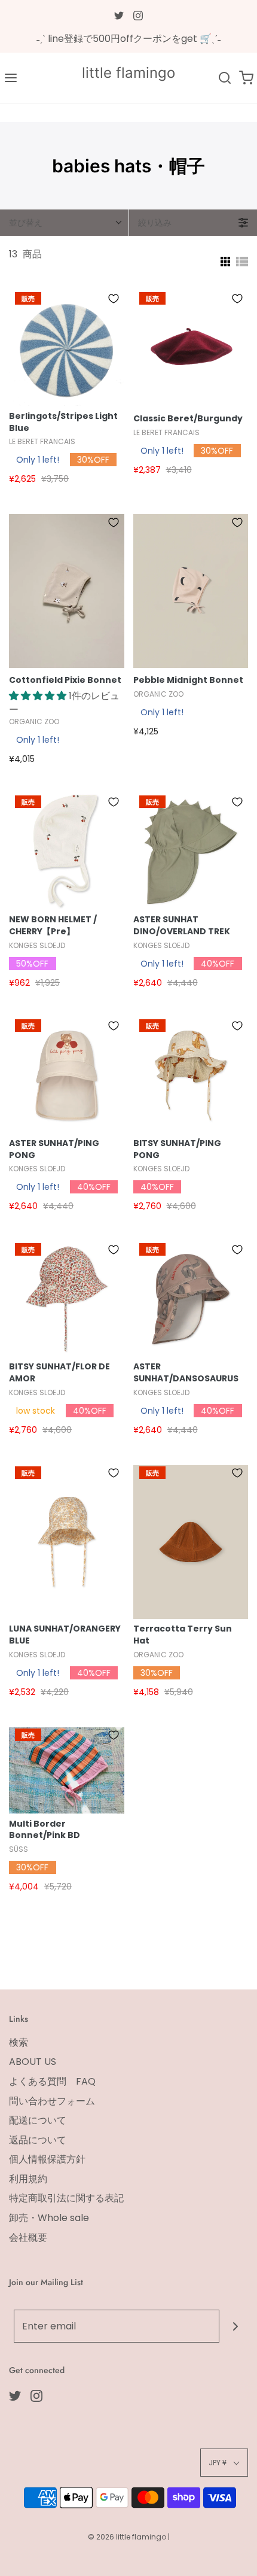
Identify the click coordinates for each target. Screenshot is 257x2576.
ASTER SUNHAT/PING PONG (54, 1149)
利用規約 (28, 2179)
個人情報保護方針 (47, 2159)
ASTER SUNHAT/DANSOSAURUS (186, 1373)
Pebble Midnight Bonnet (188, 680)
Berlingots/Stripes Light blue (63, 422)
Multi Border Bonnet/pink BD (45, 1830)
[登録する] (236, 2326)
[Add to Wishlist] (114, 299)
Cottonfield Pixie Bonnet (65, 680)
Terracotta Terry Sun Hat (183, 1635)
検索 (19, 2042)
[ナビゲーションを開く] (11, 78)
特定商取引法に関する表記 (66, 2198)
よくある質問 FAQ (52, 2081)
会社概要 (28, 2238)
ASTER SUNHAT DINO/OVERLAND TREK (182, 926)
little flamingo (128, 73)
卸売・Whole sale (49, 2218)
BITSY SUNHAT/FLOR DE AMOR (59, 1373)
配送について (38, 2120)
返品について (38, 2140)
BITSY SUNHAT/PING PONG (177, 1149)
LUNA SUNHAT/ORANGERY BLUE (65, 1635)
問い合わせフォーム (52, 2101)
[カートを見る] (246, 78)
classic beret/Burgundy (188, 419)
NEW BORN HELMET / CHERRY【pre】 (53, 926)
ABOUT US (33, 2062)
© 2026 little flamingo (128, 2537)
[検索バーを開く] (225, 78)
